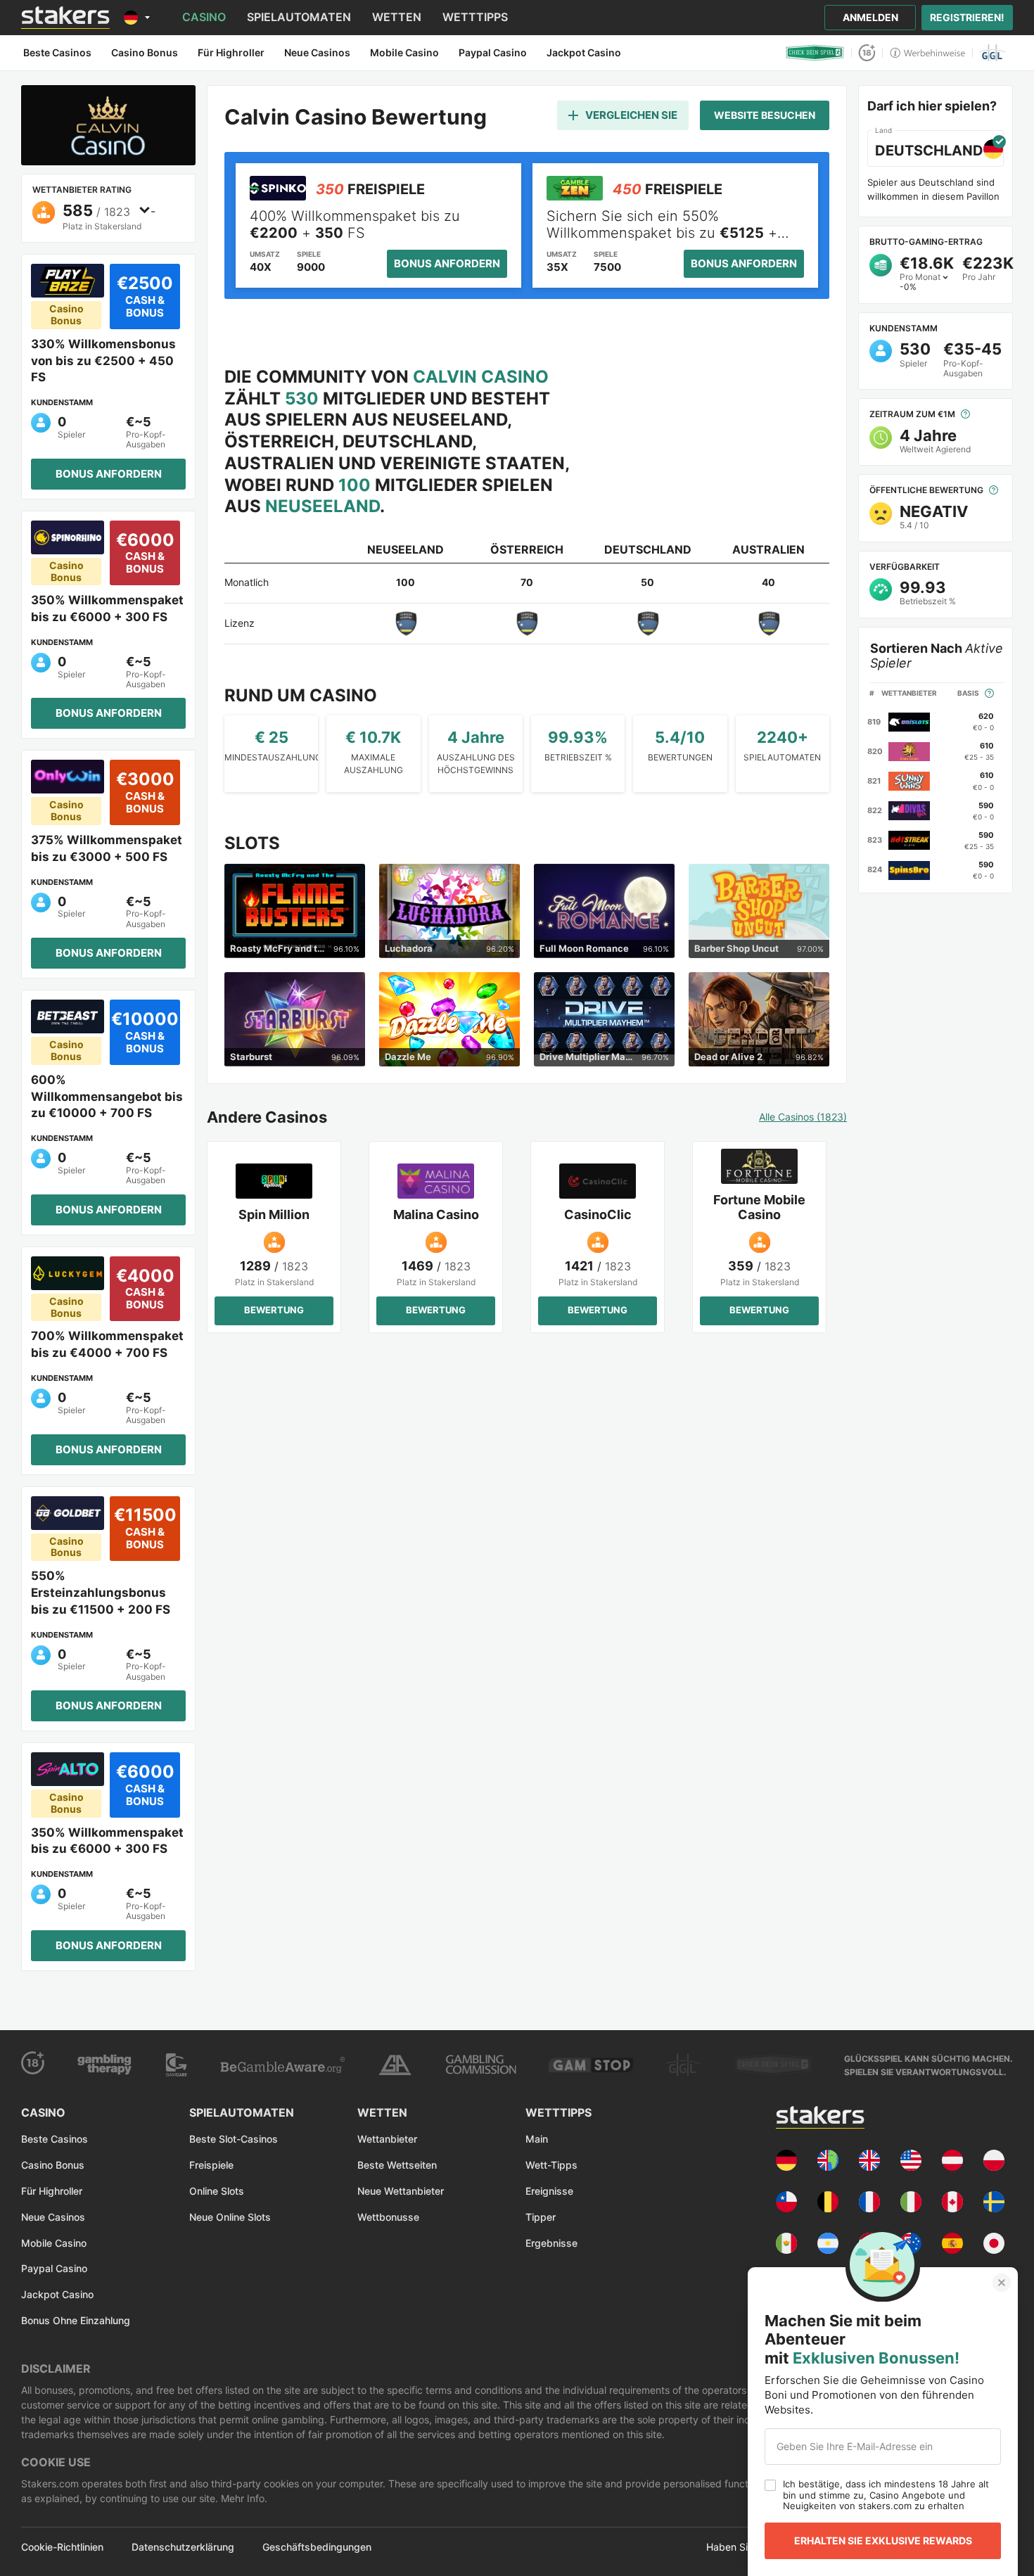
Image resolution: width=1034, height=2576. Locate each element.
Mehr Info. (243, 2498)
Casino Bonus (53, 2165)
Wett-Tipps (551, 2165)
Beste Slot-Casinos (234, 2139)
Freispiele (211, 2165)
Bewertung (274, 1310)
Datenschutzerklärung (183, 2547)
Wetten (397, 17)
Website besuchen (765, 115)
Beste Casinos (55, 2139)
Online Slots (217, 2191)
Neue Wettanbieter (401, 2191)
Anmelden (870, 17)
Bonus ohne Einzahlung (76, 2320)
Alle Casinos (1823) (803, 1117)
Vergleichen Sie (631, 115)
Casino (204, 17)
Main (537, 2139)
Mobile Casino (54, 2243)
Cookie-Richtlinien (62, 2547)
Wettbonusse (388, 2217)
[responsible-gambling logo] (395, 2065)
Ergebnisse (551, 2243)
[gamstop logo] (591, 2065)
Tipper (541, 2217)
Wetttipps (475, 17)
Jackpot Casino (57, 2294)
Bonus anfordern (109, 474)
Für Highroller (52, 2191)
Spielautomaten (299, 17)
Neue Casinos (53, 2217)
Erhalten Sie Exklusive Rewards (883, 2540)
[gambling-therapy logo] (104, 2065)
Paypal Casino (54, 2268)
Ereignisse (549, 2191)
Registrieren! (967, 17)
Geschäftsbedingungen (317, 2547)
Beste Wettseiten (397, 2165)
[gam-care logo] (177, 2065)
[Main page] (65, 18)
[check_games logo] (773, 2065)
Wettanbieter (387, 2139)
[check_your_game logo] (815, 53)
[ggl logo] (993, 53)
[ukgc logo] (481, 2065)
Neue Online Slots (230, 2217)
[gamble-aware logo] (282, 2065)
